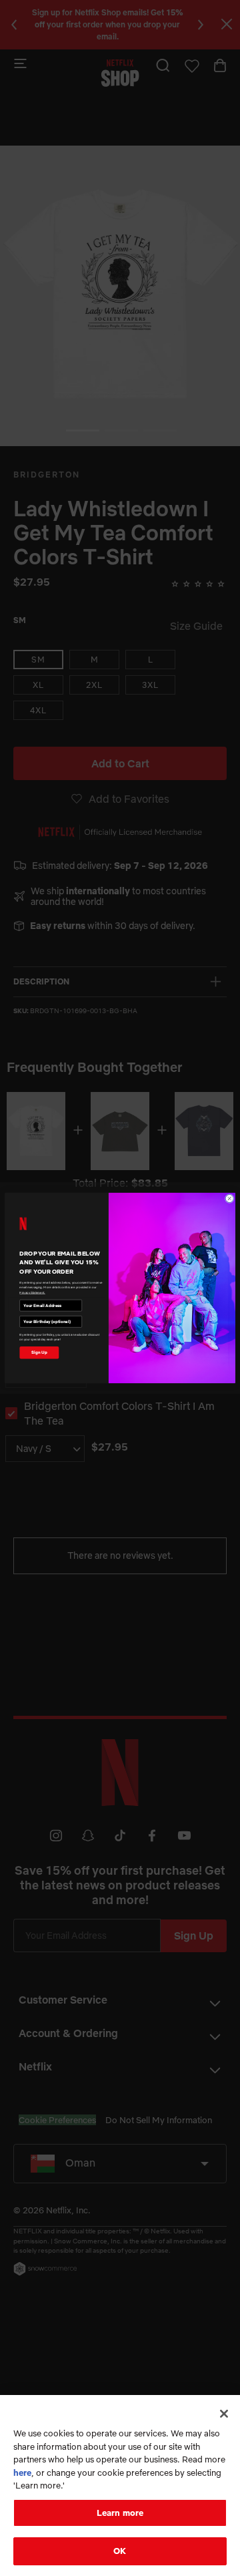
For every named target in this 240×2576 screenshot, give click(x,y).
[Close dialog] (229, 1198)
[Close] (224, 2414)
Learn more (120, 2513)
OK (120, 2551)
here (22, 2472)
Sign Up (39, 1352)
